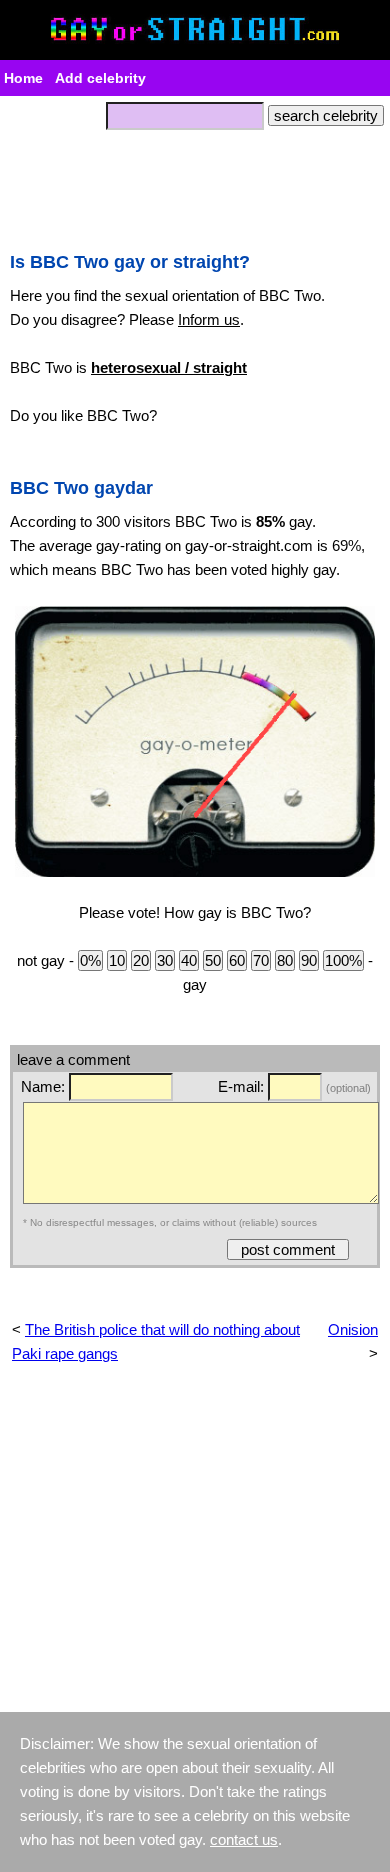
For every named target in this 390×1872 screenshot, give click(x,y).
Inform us (209, 319)
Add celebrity (100, 78)
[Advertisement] (195, 185)
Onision (353, 1329)
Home (23, 78)
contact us (244, 1839)
